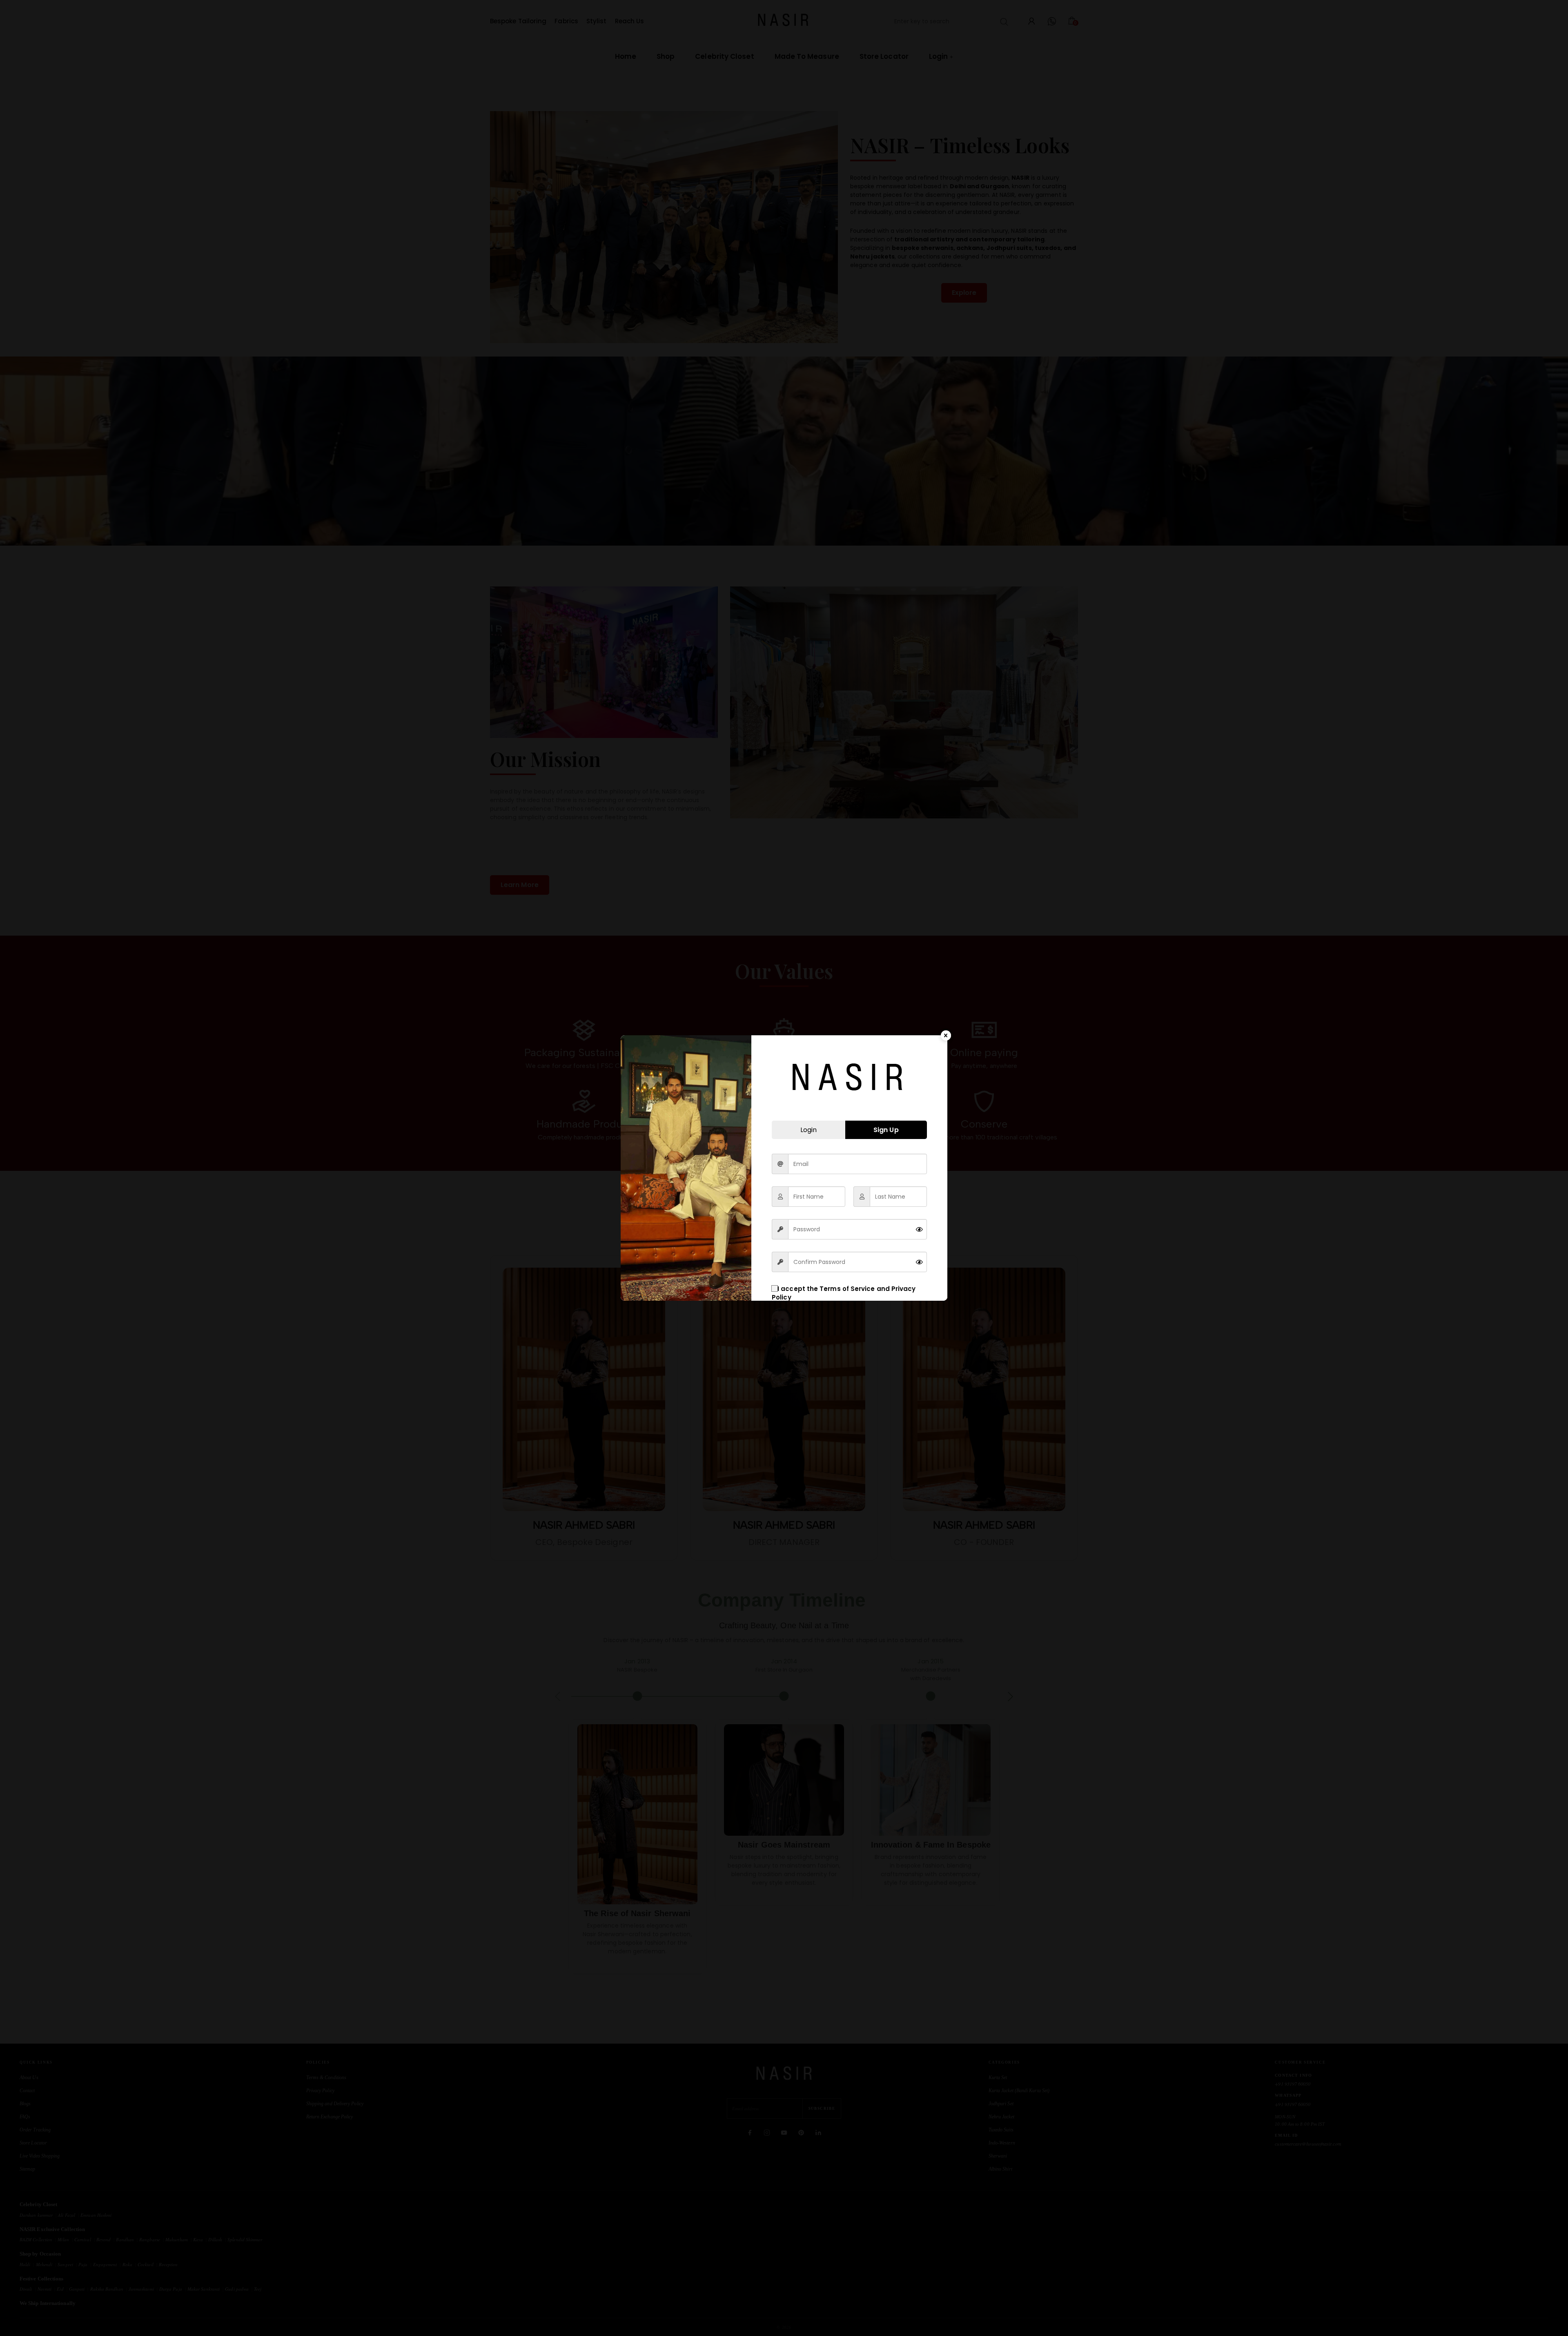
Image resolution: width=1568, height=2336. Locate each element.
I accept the (844, 1293)
